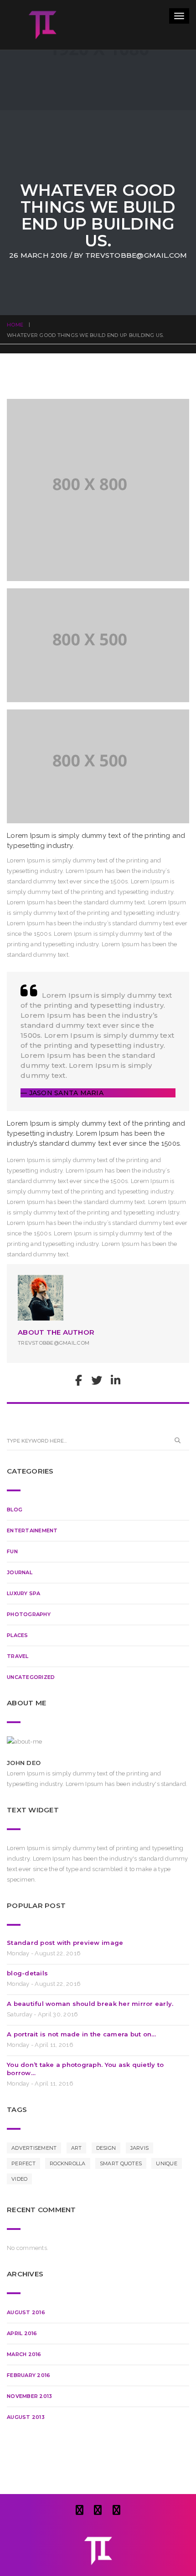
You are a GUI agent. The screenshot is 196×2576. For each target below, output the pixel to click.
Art (77, 2148)
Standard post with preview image (65, 1943)
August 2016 (26, 2312)
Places (18, 1635)
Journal (20, 1572)
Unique (167, 2163)
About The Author (56, 1332)
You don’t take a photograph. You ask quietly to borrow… (85, 2069)
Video (19, 2179)
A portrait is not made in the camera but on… (81, 2034)
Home (15, 325)
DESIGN (106, 2148)
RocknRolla (68, 2163)
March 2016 (24, 2354)
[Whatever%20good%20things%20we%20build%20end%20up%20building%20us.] (79, 1382)
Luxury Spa (24, 1593)
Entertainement (32, 1530)
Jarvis (140, 2148)
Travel (18, 1656)
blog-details (27, 1973)
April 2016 (22, 2333)
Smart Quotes (121, 2163)
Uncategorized (31, 1677)
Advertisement (34, 2148)
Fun (12, 1551)
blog (15, 1510)
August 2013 (26, 2417)
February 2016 (28, 2375)
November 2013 (29, 2396)
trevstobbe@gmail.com (136, 255)
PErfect (23, 2163)
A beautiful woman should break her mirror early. (90, 2004)
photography (29, 1614)
